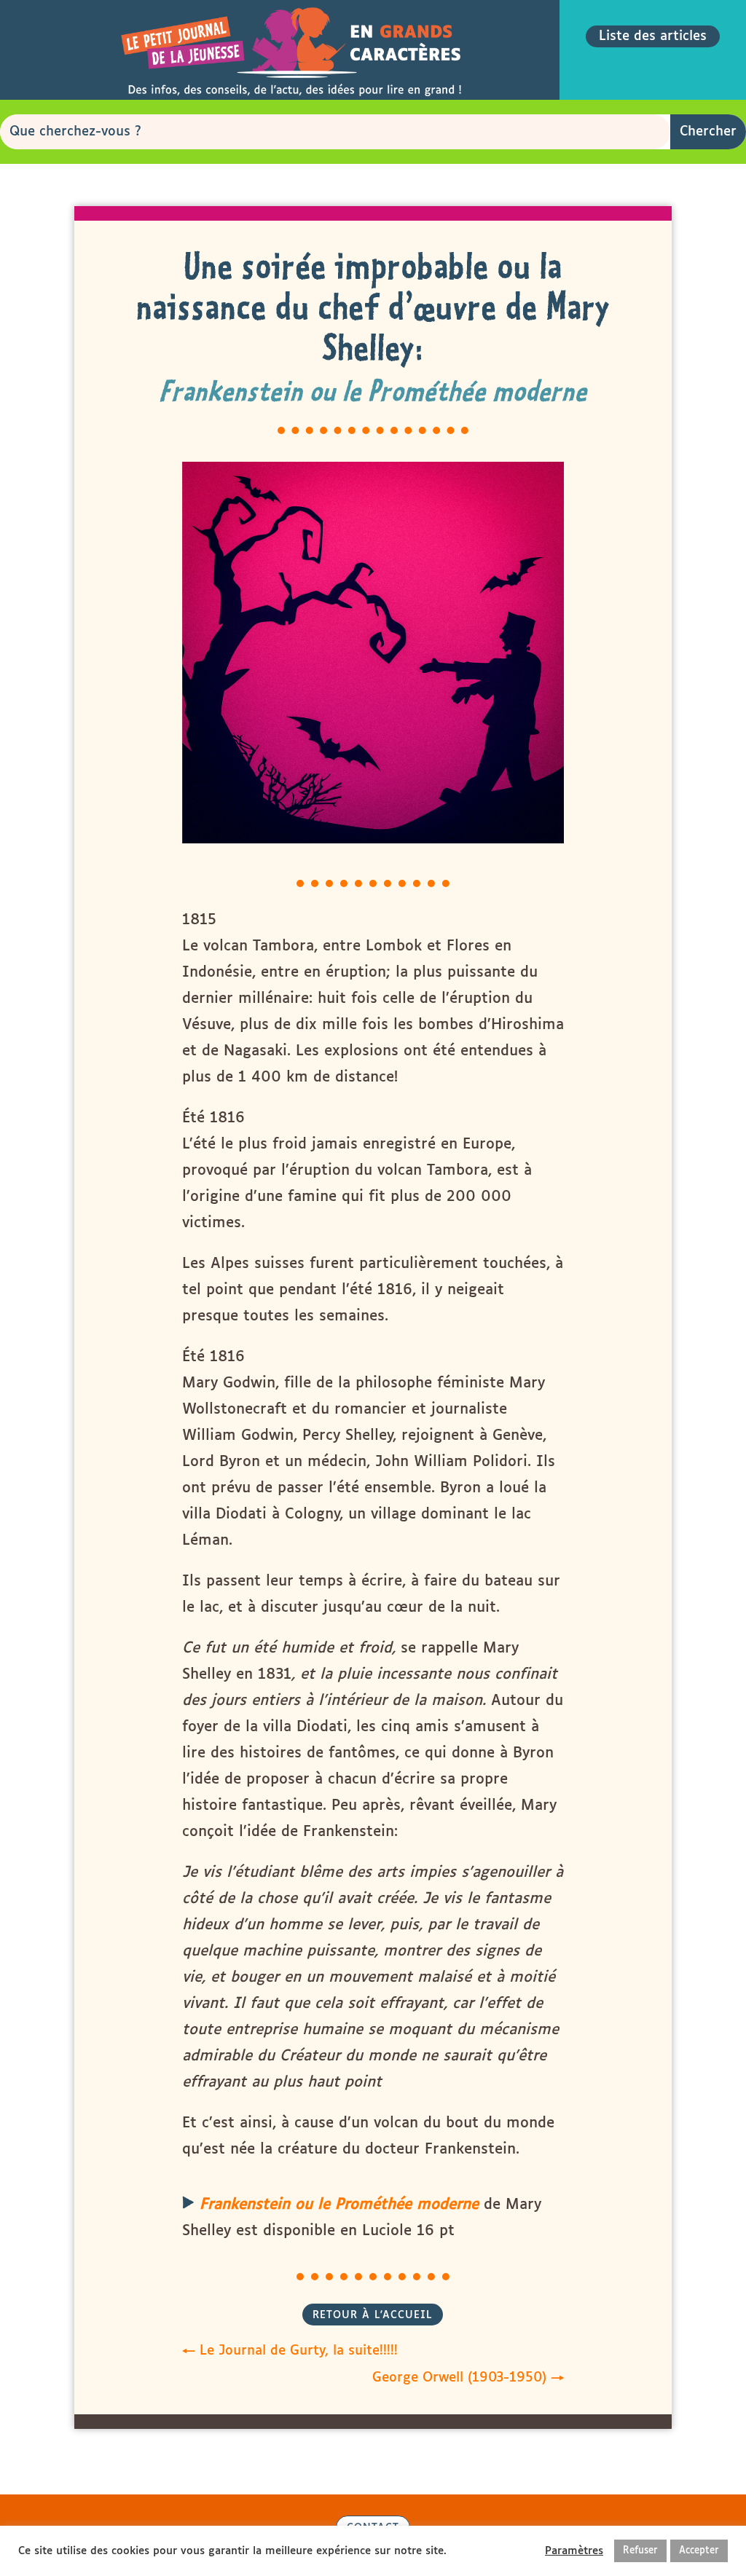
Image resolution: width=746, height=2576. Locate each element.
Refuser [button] (640, 2551)
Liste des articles (653, 36)
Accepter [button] (699, 2551)
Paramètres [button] (574, 2551)
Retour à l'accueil (373, 2315)
